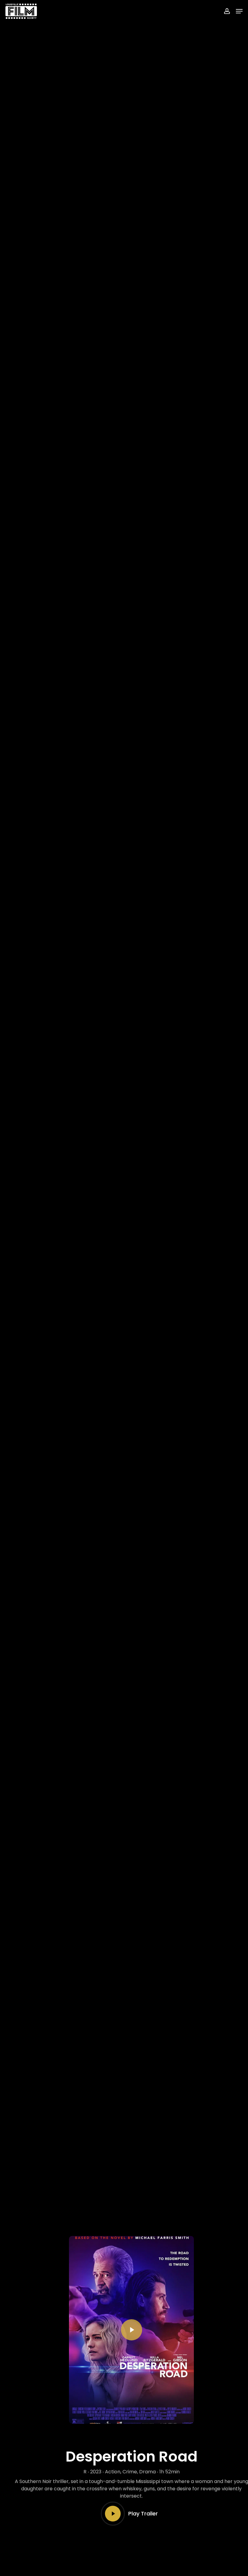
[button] (239, 11)
